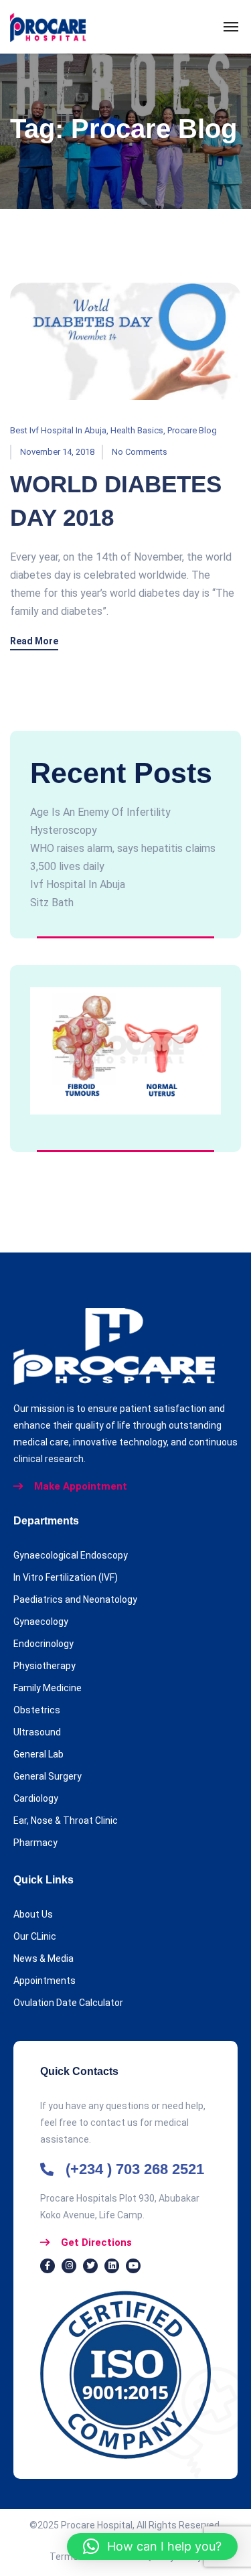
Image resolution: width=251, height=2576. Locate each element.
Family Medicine (48, 1688)
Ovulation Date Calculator (68, 2003)
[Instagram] (69, 2266)
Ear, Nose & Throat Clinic (66, 1820)
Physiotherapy (45, 1666)
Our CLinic (35, 1936)
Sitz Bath (52, 903)
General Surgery (48, 1776)
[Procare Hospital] (48, 27)
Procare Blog (192, 430)
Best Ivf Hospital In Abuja (58, 430)
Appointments (45, 1981)
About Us (33, 1914)
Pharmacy (35, 1843)
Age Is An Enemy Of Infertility (100, 812)
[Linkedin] (112, 2266)
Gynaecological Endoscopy (71, 1555)
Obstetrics (37, 1710)
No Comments (140, 452)
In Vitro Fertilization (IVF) (66, 1577)
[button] (152, 2547)
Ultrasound (37, 1732)
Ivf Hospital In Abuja (78, 884)
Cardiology (36, 1798)
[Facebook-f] (48, 2266)
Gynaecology (41, 1622)
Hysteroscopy (64, 830)
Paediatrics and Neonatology (75, 1599)
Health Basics (137, 430)
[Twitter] (90, 2266)
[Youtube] (133, 2266)
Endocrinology (44, 1644)
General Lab (38, 1754)
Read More (34, 641)
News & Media (44, 1958)
